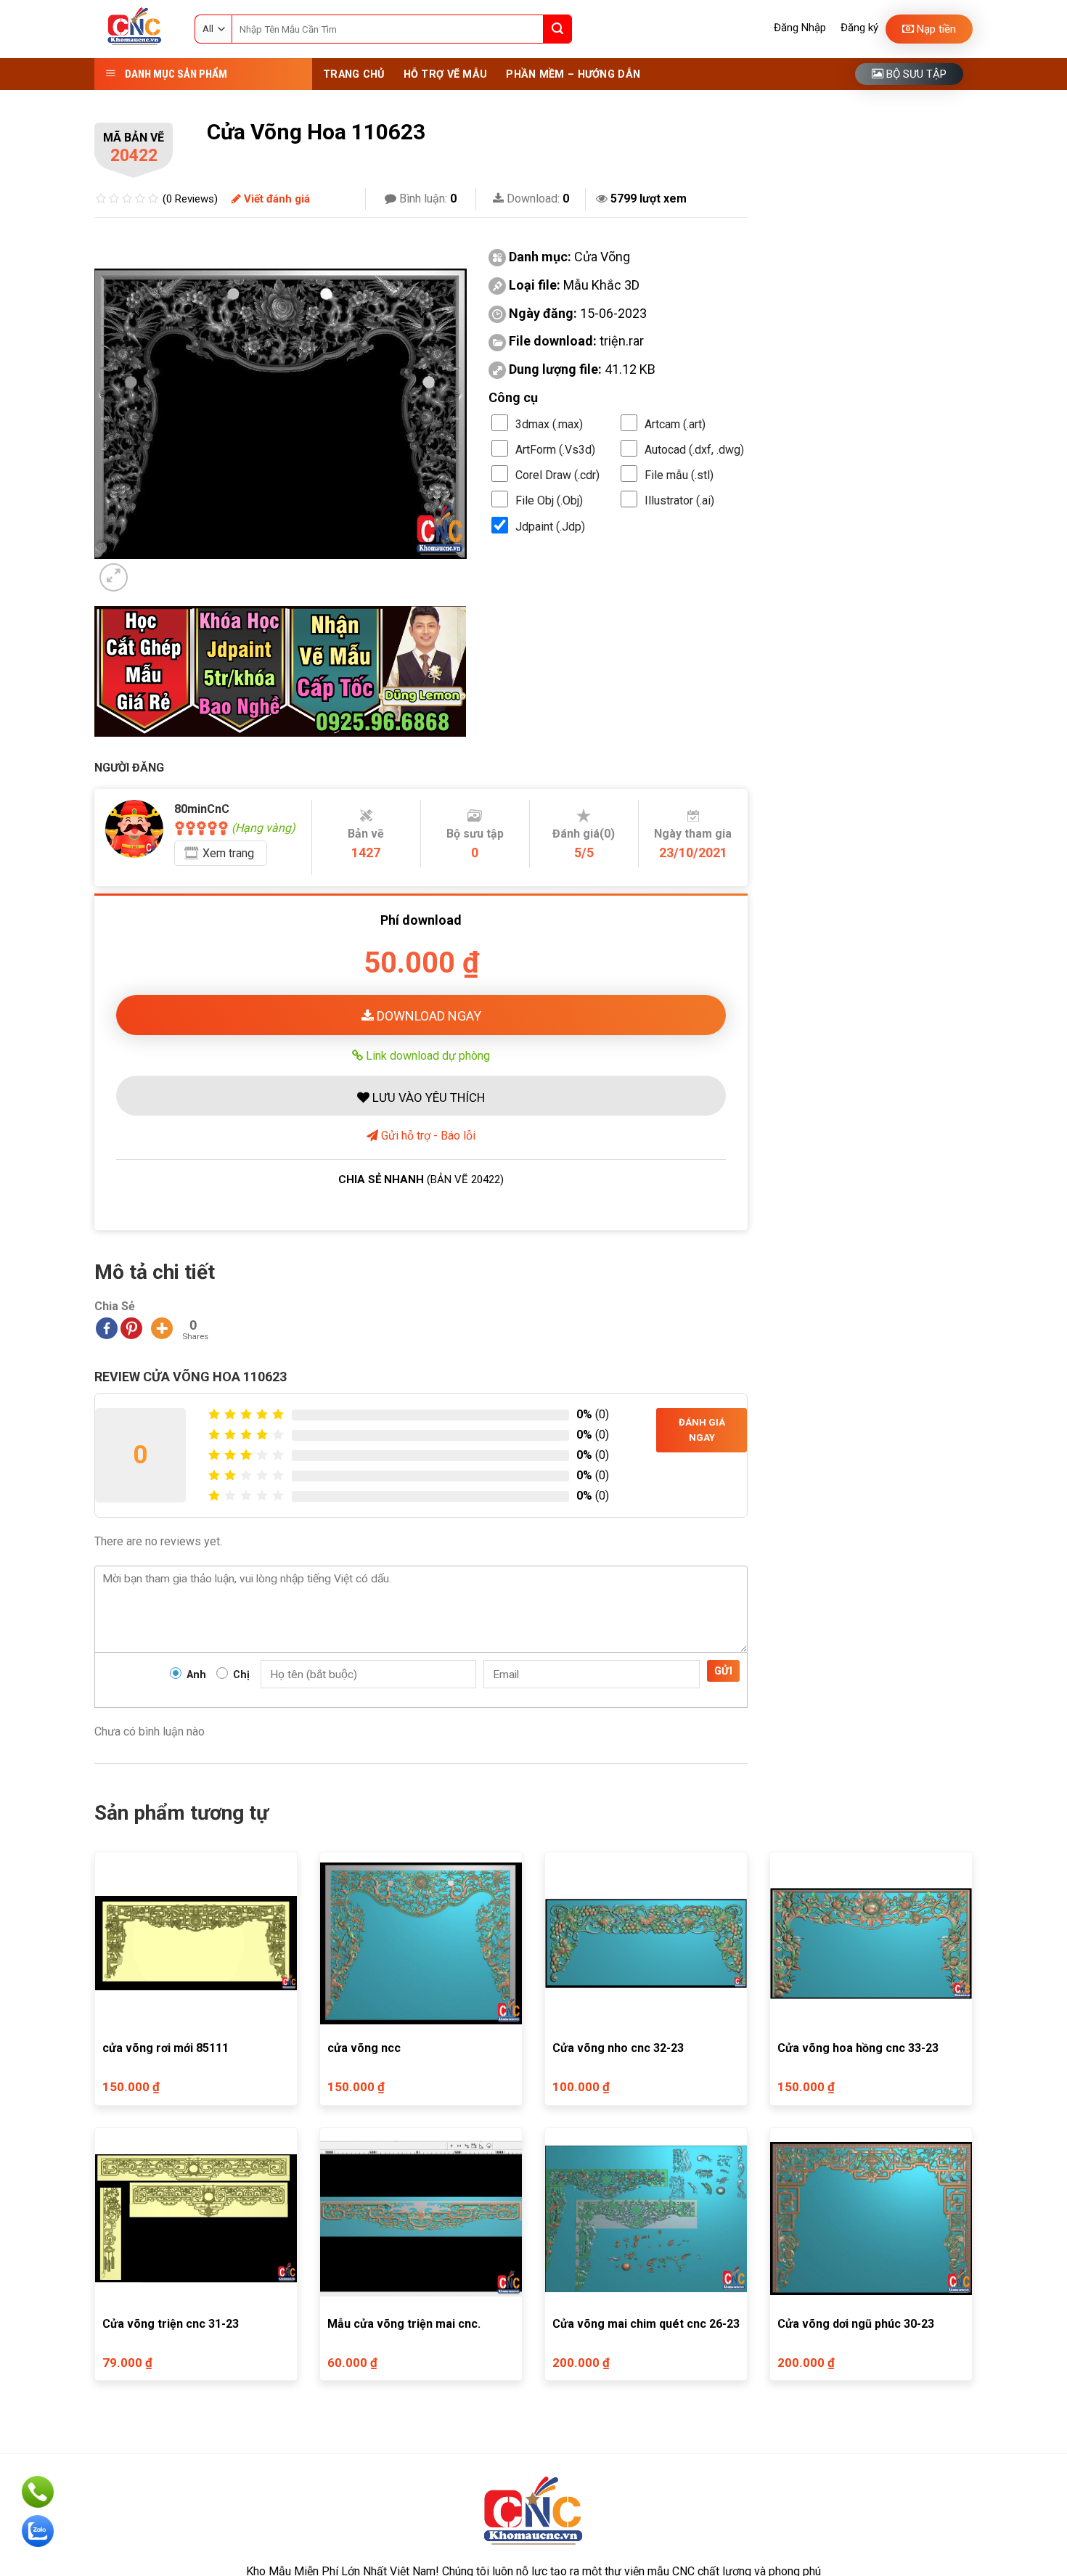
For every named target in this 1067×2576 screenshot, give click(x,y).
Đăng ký (859, 28)
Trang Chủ (354, 74)
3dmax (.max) (549, 424)
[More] (162, 1328)
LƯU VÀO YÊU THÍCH (427, 1097)
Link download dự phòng (426, 1055)
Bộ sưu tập (915, 74)
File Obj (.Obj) (549, 500)
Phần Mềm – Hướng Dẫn (573, 74)
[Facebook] (107, 1328)
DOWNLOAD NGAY (428, 1016)
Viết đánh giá (275, 199)
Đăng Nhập (800, 28)
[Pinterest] (131, 1328)
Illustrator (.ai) (679, 500)
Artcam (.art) (675, 424)
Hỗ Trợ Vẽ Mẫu (446, 74)
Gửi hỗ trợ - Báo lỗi (427, 1136)
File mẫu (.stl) (679, 475)
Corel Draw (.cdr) (557, 475)
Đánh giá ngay (702, 1430)
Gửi (723, 1671)
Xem (228, 853)
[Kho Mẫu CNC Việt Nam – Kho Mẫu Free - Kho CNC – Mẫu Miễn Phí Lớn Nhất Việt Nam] (134, 29)
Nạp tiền (935, 29)
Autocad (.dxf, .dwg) (694, 450)
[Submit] (557, 29)
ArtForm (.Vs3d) (555, 450)
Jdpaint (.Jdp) (550, 527)
